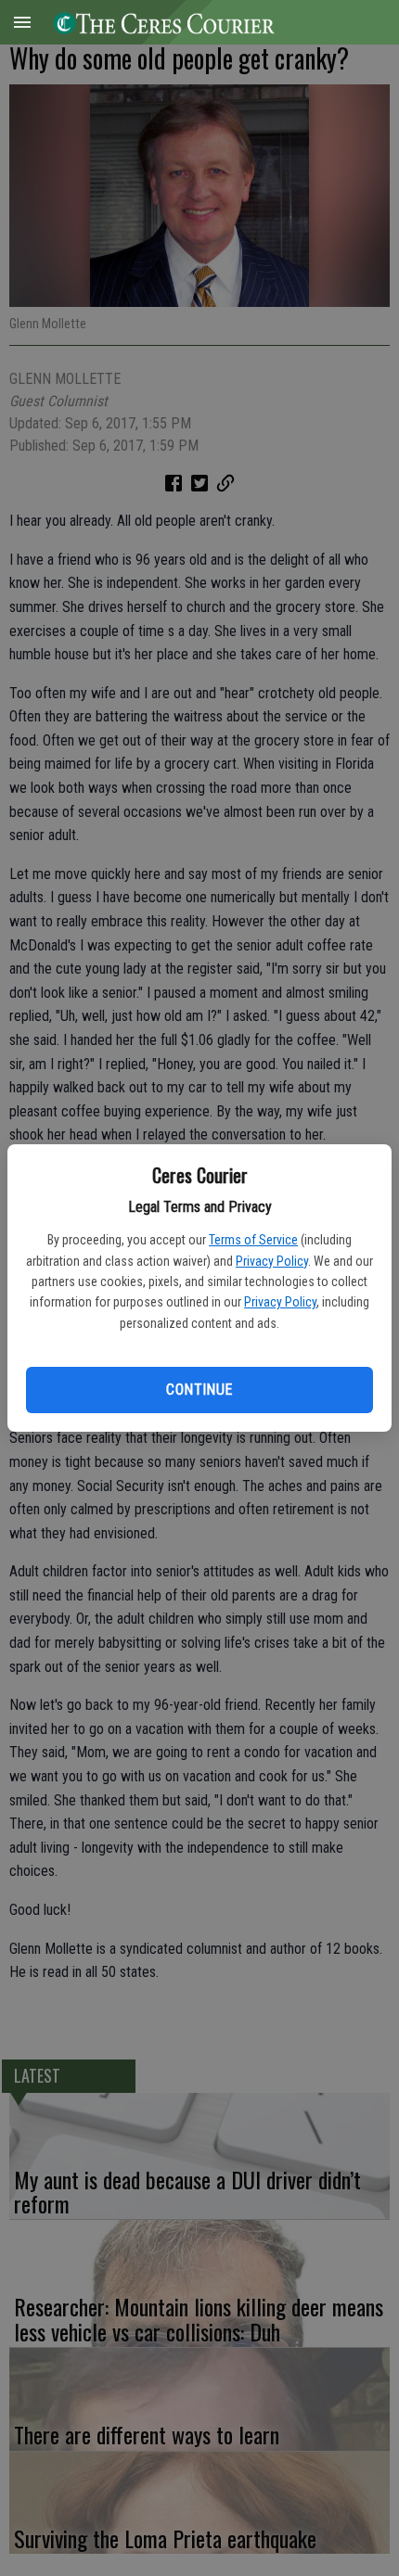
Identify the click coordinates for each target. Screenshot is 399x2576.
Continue (199, 1390)
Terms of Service (253, 1240)
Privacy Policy (272, 1261)
